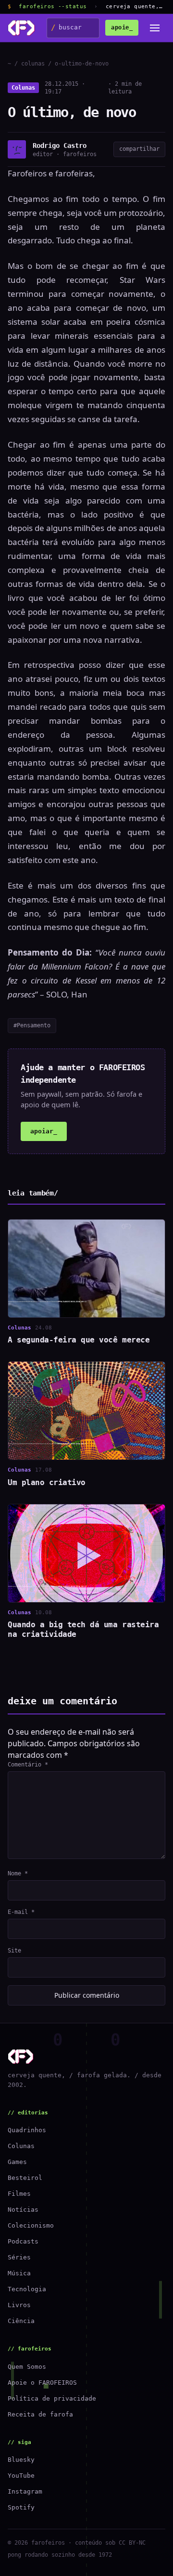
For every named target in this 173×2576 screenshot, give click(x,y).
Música (19, 2273)
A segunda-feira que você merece (79, 1340)
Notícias (23, 2210)
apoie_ (122, 27)
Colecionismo (31, 2225)
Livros (19, 2305)
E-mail (21, 1912)
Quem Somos (27, 2367)
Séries (19, 2257)
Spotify (21, 2507)
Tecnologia (27, 2289)
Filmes (19, 2194)
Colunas (23, 88)
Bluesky (21, 2460)
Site (14, 1951)
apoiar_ (44, 1131)
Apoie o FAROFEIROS (42, 2383)
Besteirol (25, 2178)
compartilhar (139, 149)
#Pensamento (32, 1025)
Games (17, 2162)
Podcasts (23, 2241)
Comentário (28, 1765)
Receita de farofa (40, 2414)
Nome (18, 1873)
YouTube (21, 2476)
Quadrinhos (27, 2130)
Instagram (25, 2491)
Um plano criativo (47, 1482)
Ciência (21, 2321)
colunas (33, 64)
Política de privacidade (52, 2398)
